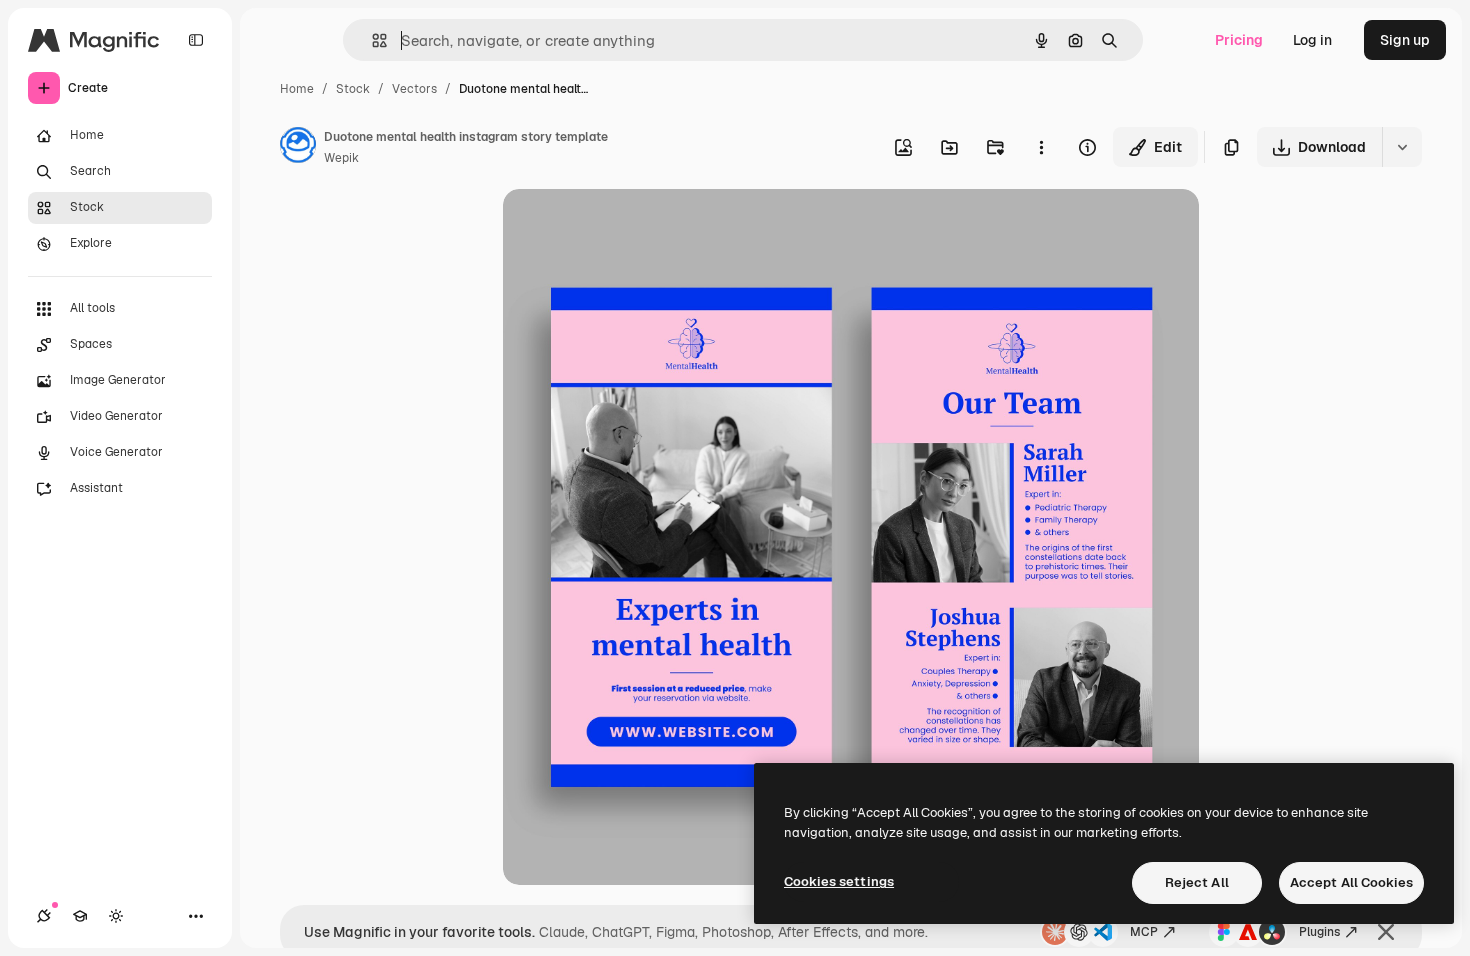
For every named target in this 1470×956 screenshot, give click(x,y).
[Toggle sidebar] (196, 40)
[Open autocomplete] (371, 40)
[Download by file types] (1402, 147)
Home (297, 89)
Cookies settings (839, 881)
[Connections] (44, 916)
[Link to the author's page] (298, 148)
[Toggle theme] (116, 916)
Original (631, 227)
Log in (1312, 40)
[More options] (1041, 147)
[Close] (1386, 932)
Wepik (341, 158)
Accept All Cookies (1351, 882)
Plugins (1319, 932)
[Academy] (80, 916)
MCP (1144, 932)
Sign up (1405, 40)
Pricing (1239, 40)
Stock (353, 89)
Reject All (1197, 882)
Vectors (414, 89)
